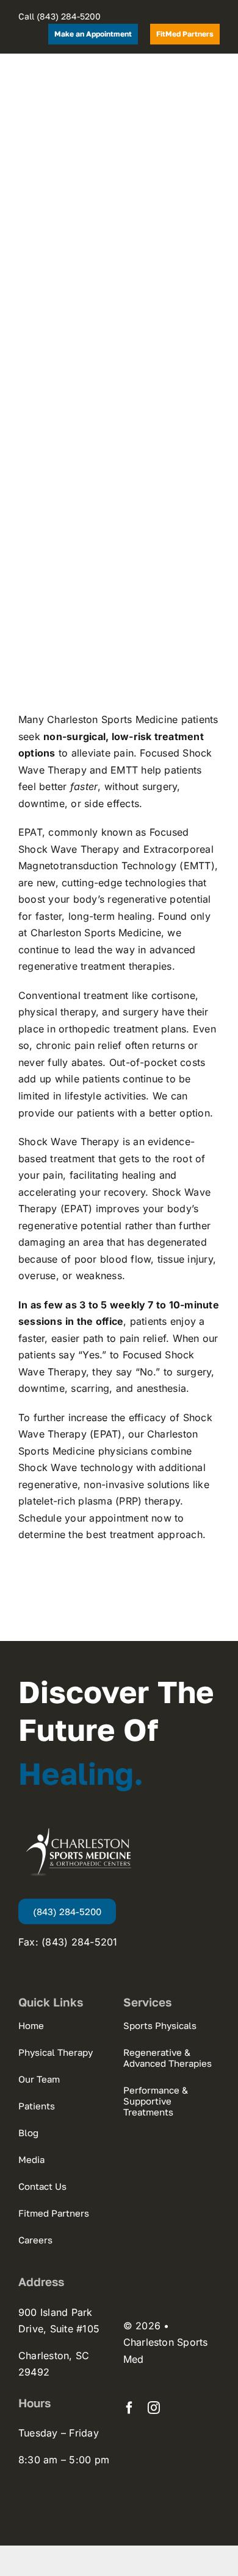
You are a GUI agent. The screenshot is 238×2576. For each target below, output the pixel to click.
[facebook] (129, 2408)
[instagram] (154, 2408)
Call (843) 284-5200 (60, 16)
